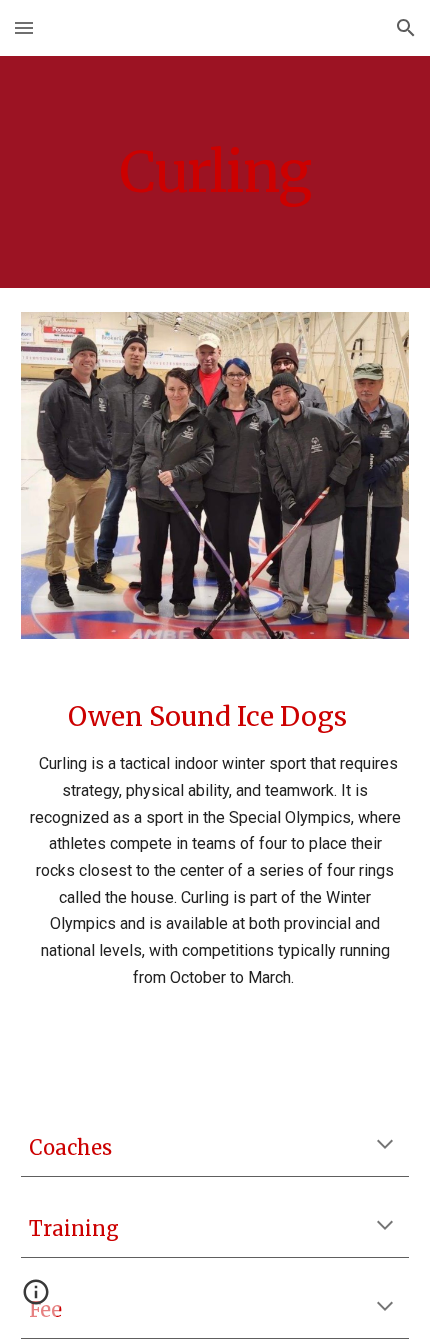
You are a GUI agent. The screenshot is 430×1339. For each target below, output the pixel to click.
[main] (215, 172)
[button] (24, 27)
